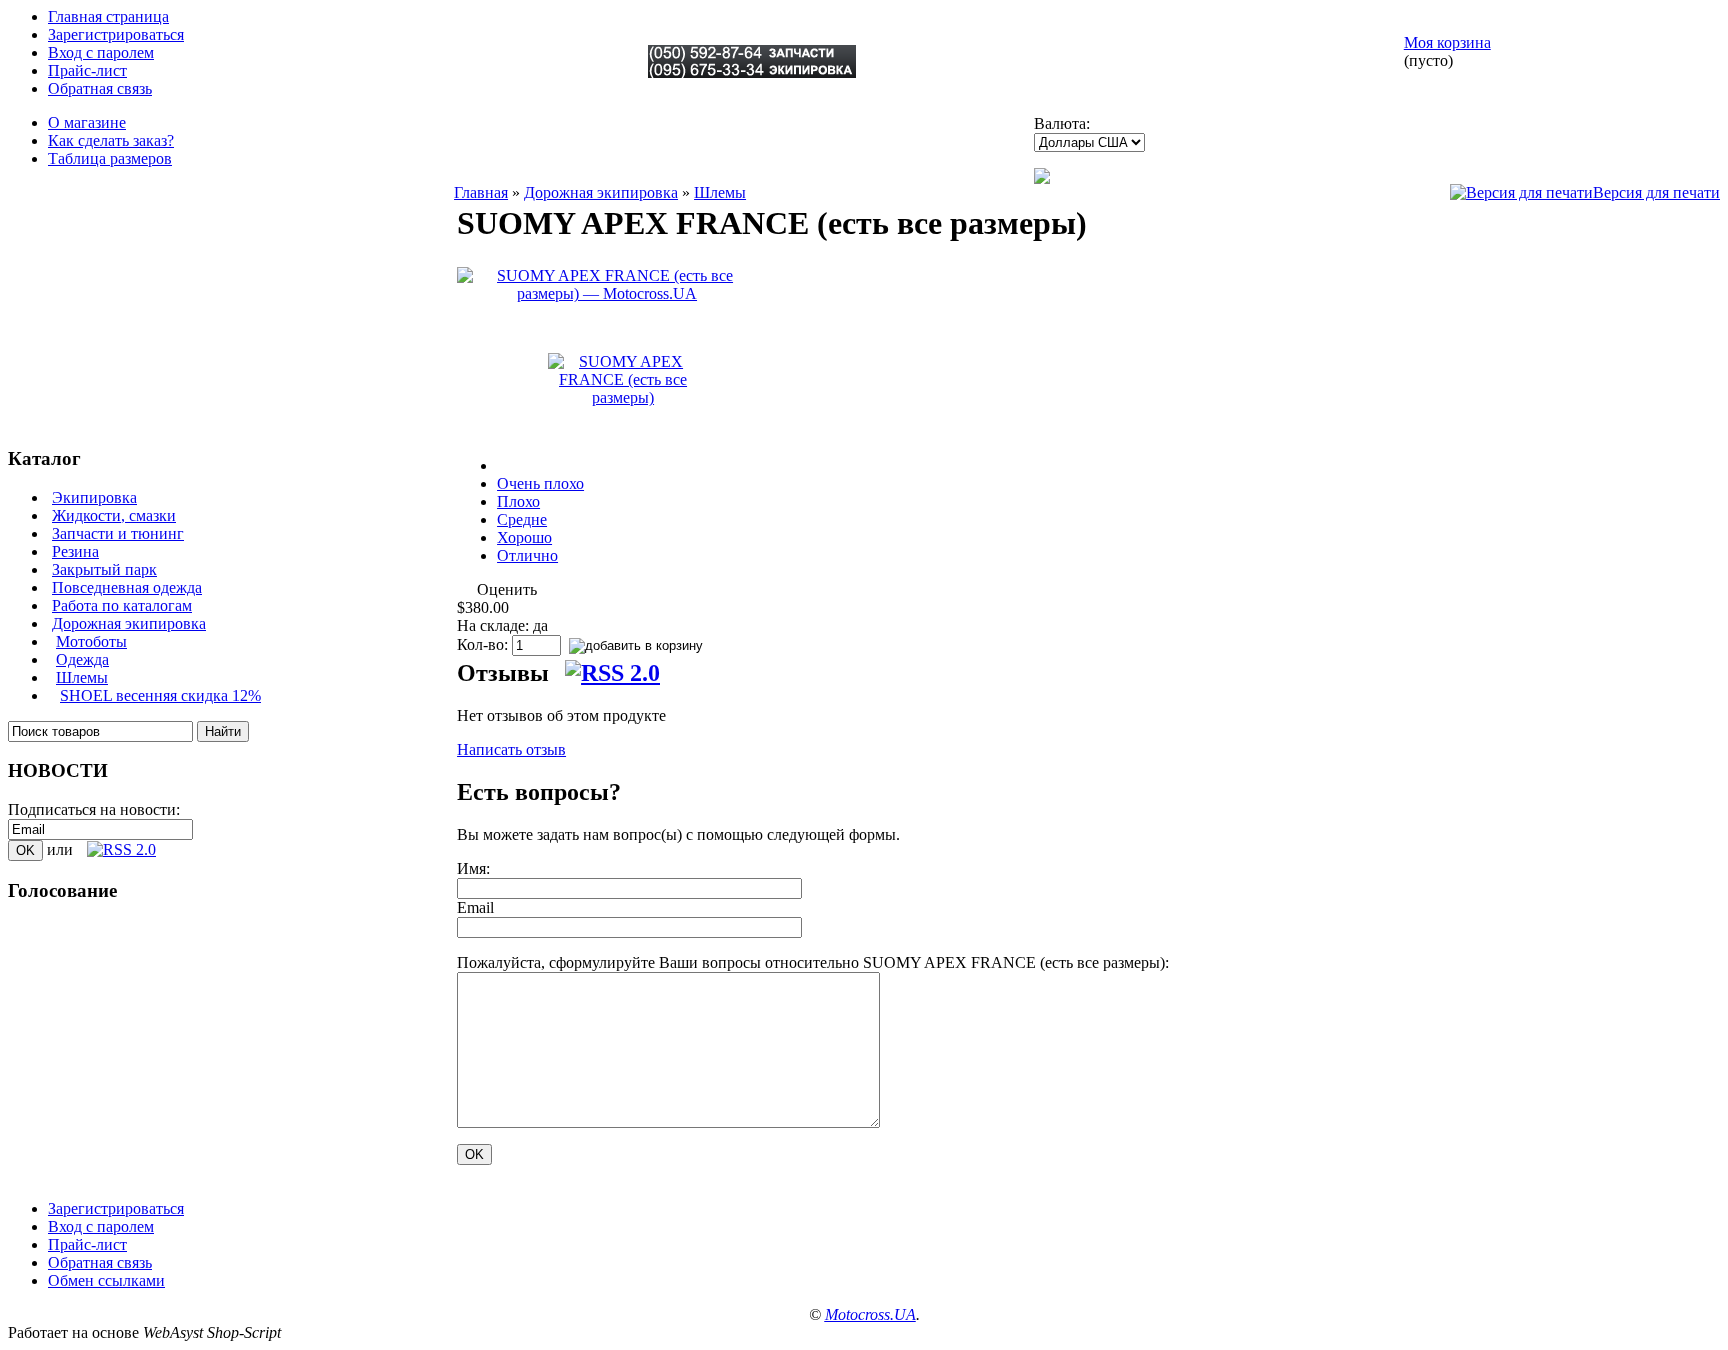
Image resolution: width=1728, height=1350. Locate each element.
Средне (522, 519)
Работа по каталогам (122, 605)
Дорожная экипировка (129, 623)
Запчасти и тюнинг (118, 533)
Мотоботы (91, 641)
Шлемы (82, 677)
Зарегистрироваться (116, 34)
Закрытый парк (104, 569)
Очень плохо (540, 483)
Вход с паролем (101, 52)
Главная (481, 192)
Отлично (527, 555)
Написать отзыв (511, 749)
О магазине (87, 122)
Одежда (82, 659)
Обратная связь (100, 88)
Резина (75, 551)
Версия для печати (1656, 192)
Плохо (518, 501)
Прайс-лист (87, 70)
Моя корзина (1447, 42)
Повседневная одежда (127, 587)
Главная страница (108, 16)
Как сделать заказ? (111, 140)
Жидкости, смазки (114, 515)
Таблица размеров (110, 158)
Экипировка (94, 497)
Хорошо (524, 537)
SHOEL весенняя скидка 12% (160, 695)
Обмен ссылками (106, 1280)
